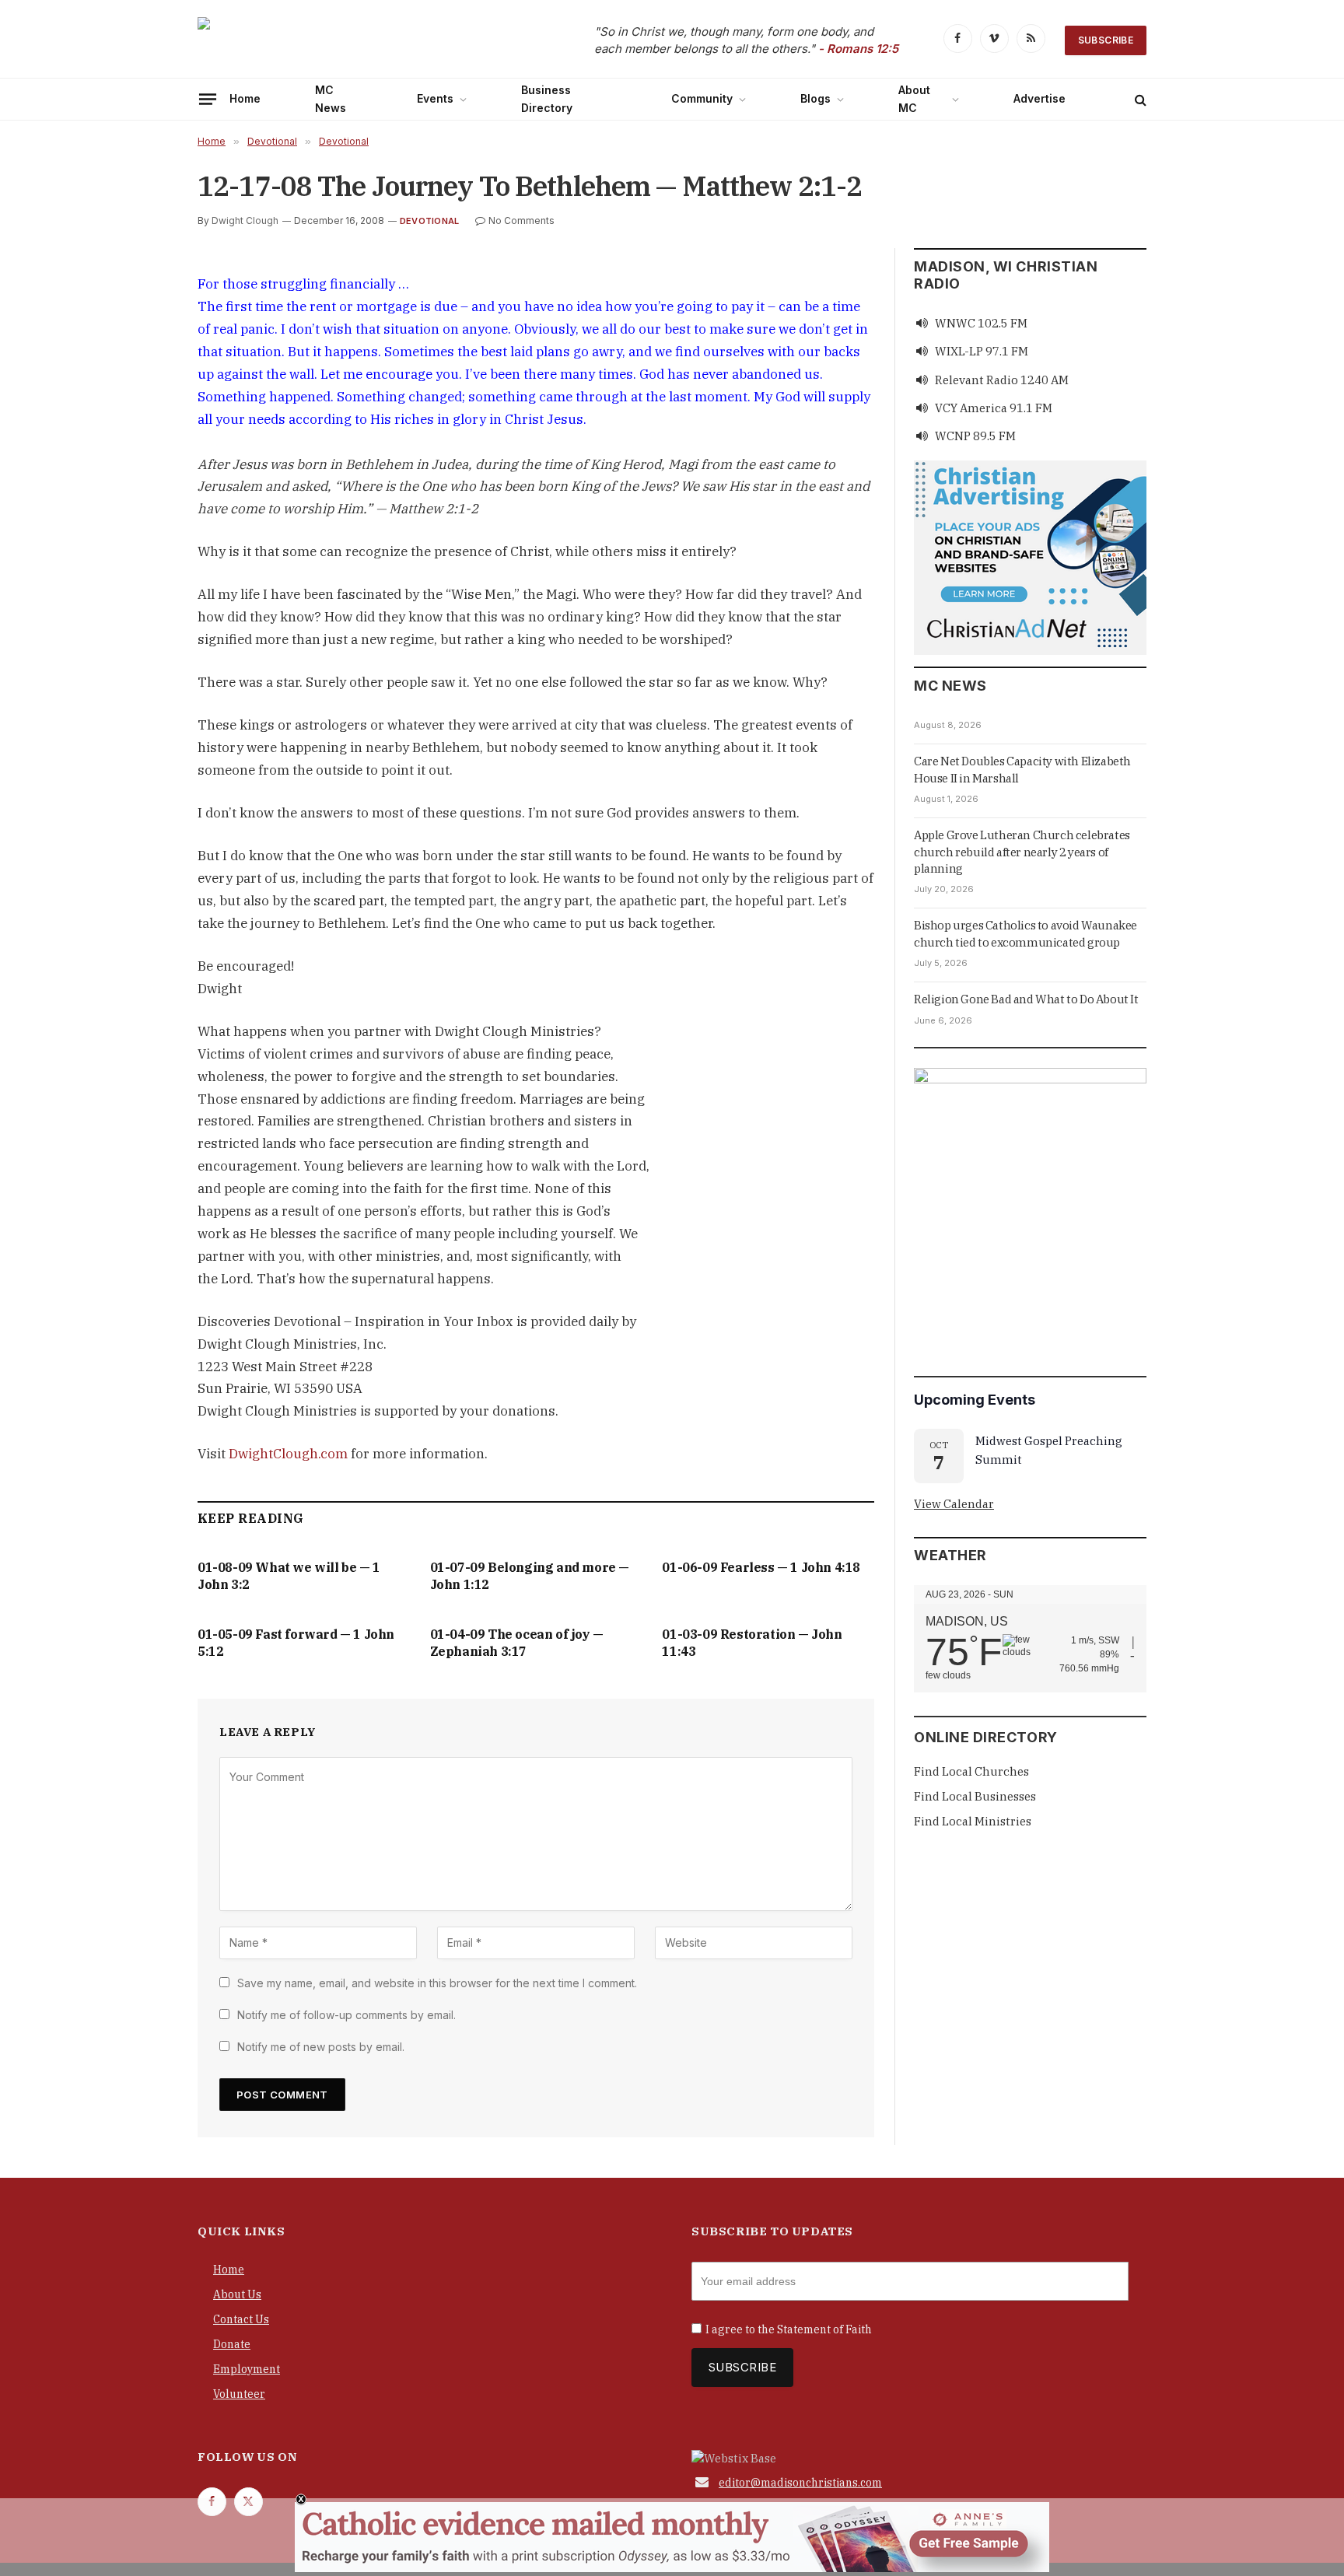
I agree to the (789, 2329)
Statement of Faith (824, 2329)
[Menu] (208, 99)
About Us (237, 2294)
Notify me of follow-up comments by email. (346, 2015)
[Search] (1139, 99)
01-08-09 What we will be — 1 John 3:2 (289, 1576)
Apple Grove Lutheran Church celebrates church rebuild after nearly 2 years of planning (1022, 852)
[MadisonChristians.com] (334, 41)
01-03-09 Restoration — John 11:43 (752, 1643)
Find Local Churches (971, 1771)
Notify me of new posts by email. (321, 2047)
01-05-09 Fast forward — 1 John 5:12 (296, 1643)
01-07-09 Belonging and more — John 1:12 (530, 1576)
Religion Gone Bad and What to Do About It (1026, 999)
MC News (331, 98)
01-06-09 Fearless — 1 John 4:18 (761, 1567)
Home (245, 98)
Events (435, 98)
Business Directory (547, 98)
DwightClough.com (288, 1454)
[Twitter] (142, 359)
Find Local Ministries (973, 1821)
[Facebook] (142, 323)
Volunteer (239, 2394)
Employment (247, 2369)
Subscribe (1106, 40)
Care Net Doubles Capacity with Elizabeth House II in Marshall (1022, 769)
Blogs (815, 98)
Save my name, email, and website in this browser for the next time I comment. (437, 1983)
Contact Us (241, 2319)
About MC (914, 98)
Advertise (1039, 98)
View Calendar (954, 1504)
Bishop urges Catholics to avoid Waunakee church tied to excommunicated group (1025, 933)
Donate (232, 2344)
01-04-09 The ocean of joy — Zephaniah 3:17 (517, 1643)
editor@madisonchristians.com (800, 2483)
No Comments (521, 220)
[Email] (142, 394)
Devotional (429, 221)
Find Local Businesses (975, 1796)
